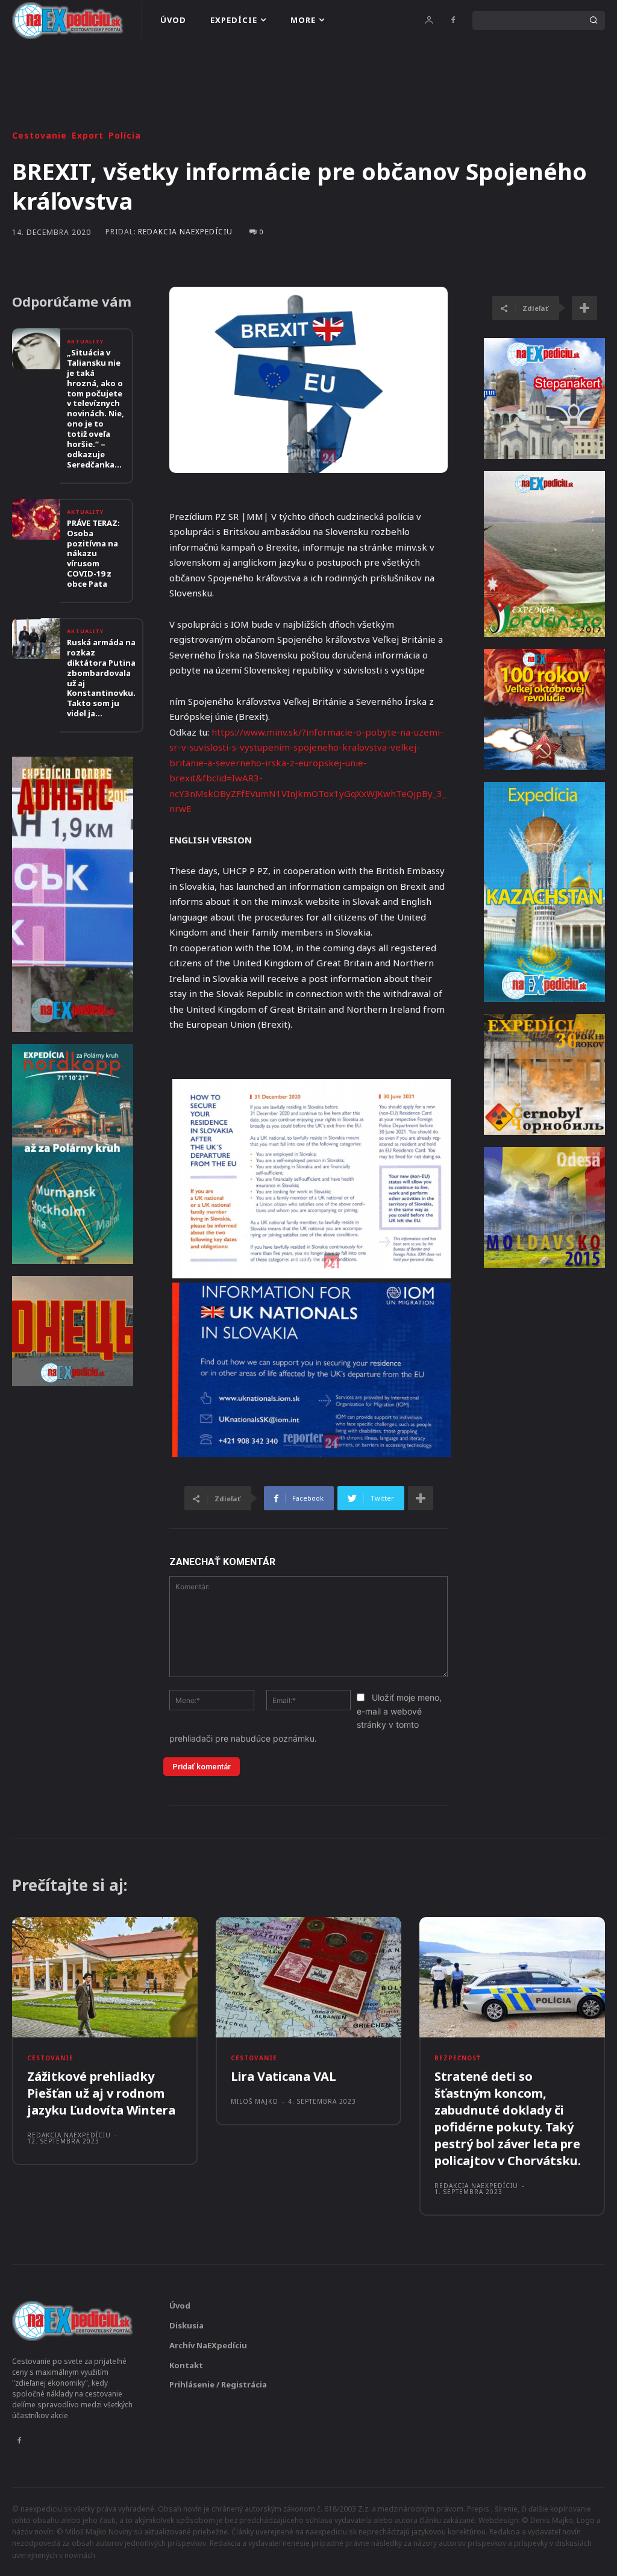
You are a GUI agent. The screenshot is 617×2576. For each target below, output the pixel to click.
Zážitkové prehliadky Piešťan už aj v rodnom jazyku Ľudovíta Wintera (101, 2093)
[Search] (594, 20)
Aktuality (85, 341)
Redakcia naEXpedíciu (185, 232)
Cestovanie (39, 136)
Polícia (125, 136)
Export (88, 136)
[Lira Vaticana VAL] (308, 1977)
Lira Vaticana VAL (283, 2076)
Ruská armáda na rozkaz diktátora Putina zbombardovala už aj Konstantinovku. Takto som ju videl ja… (101, 678)
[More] (421, 1498)
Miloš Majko (255, 2101)
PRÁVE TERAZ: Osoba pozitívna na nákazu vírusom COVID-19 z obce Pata (93, 553)
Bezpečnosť (458, 2058)
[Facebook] (453, 20)
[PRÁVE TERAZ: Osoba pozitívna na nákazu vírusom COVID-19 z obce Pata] (36, 519)
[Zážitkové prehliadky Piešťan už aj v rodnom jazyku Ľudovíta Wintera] (105, 1977)
